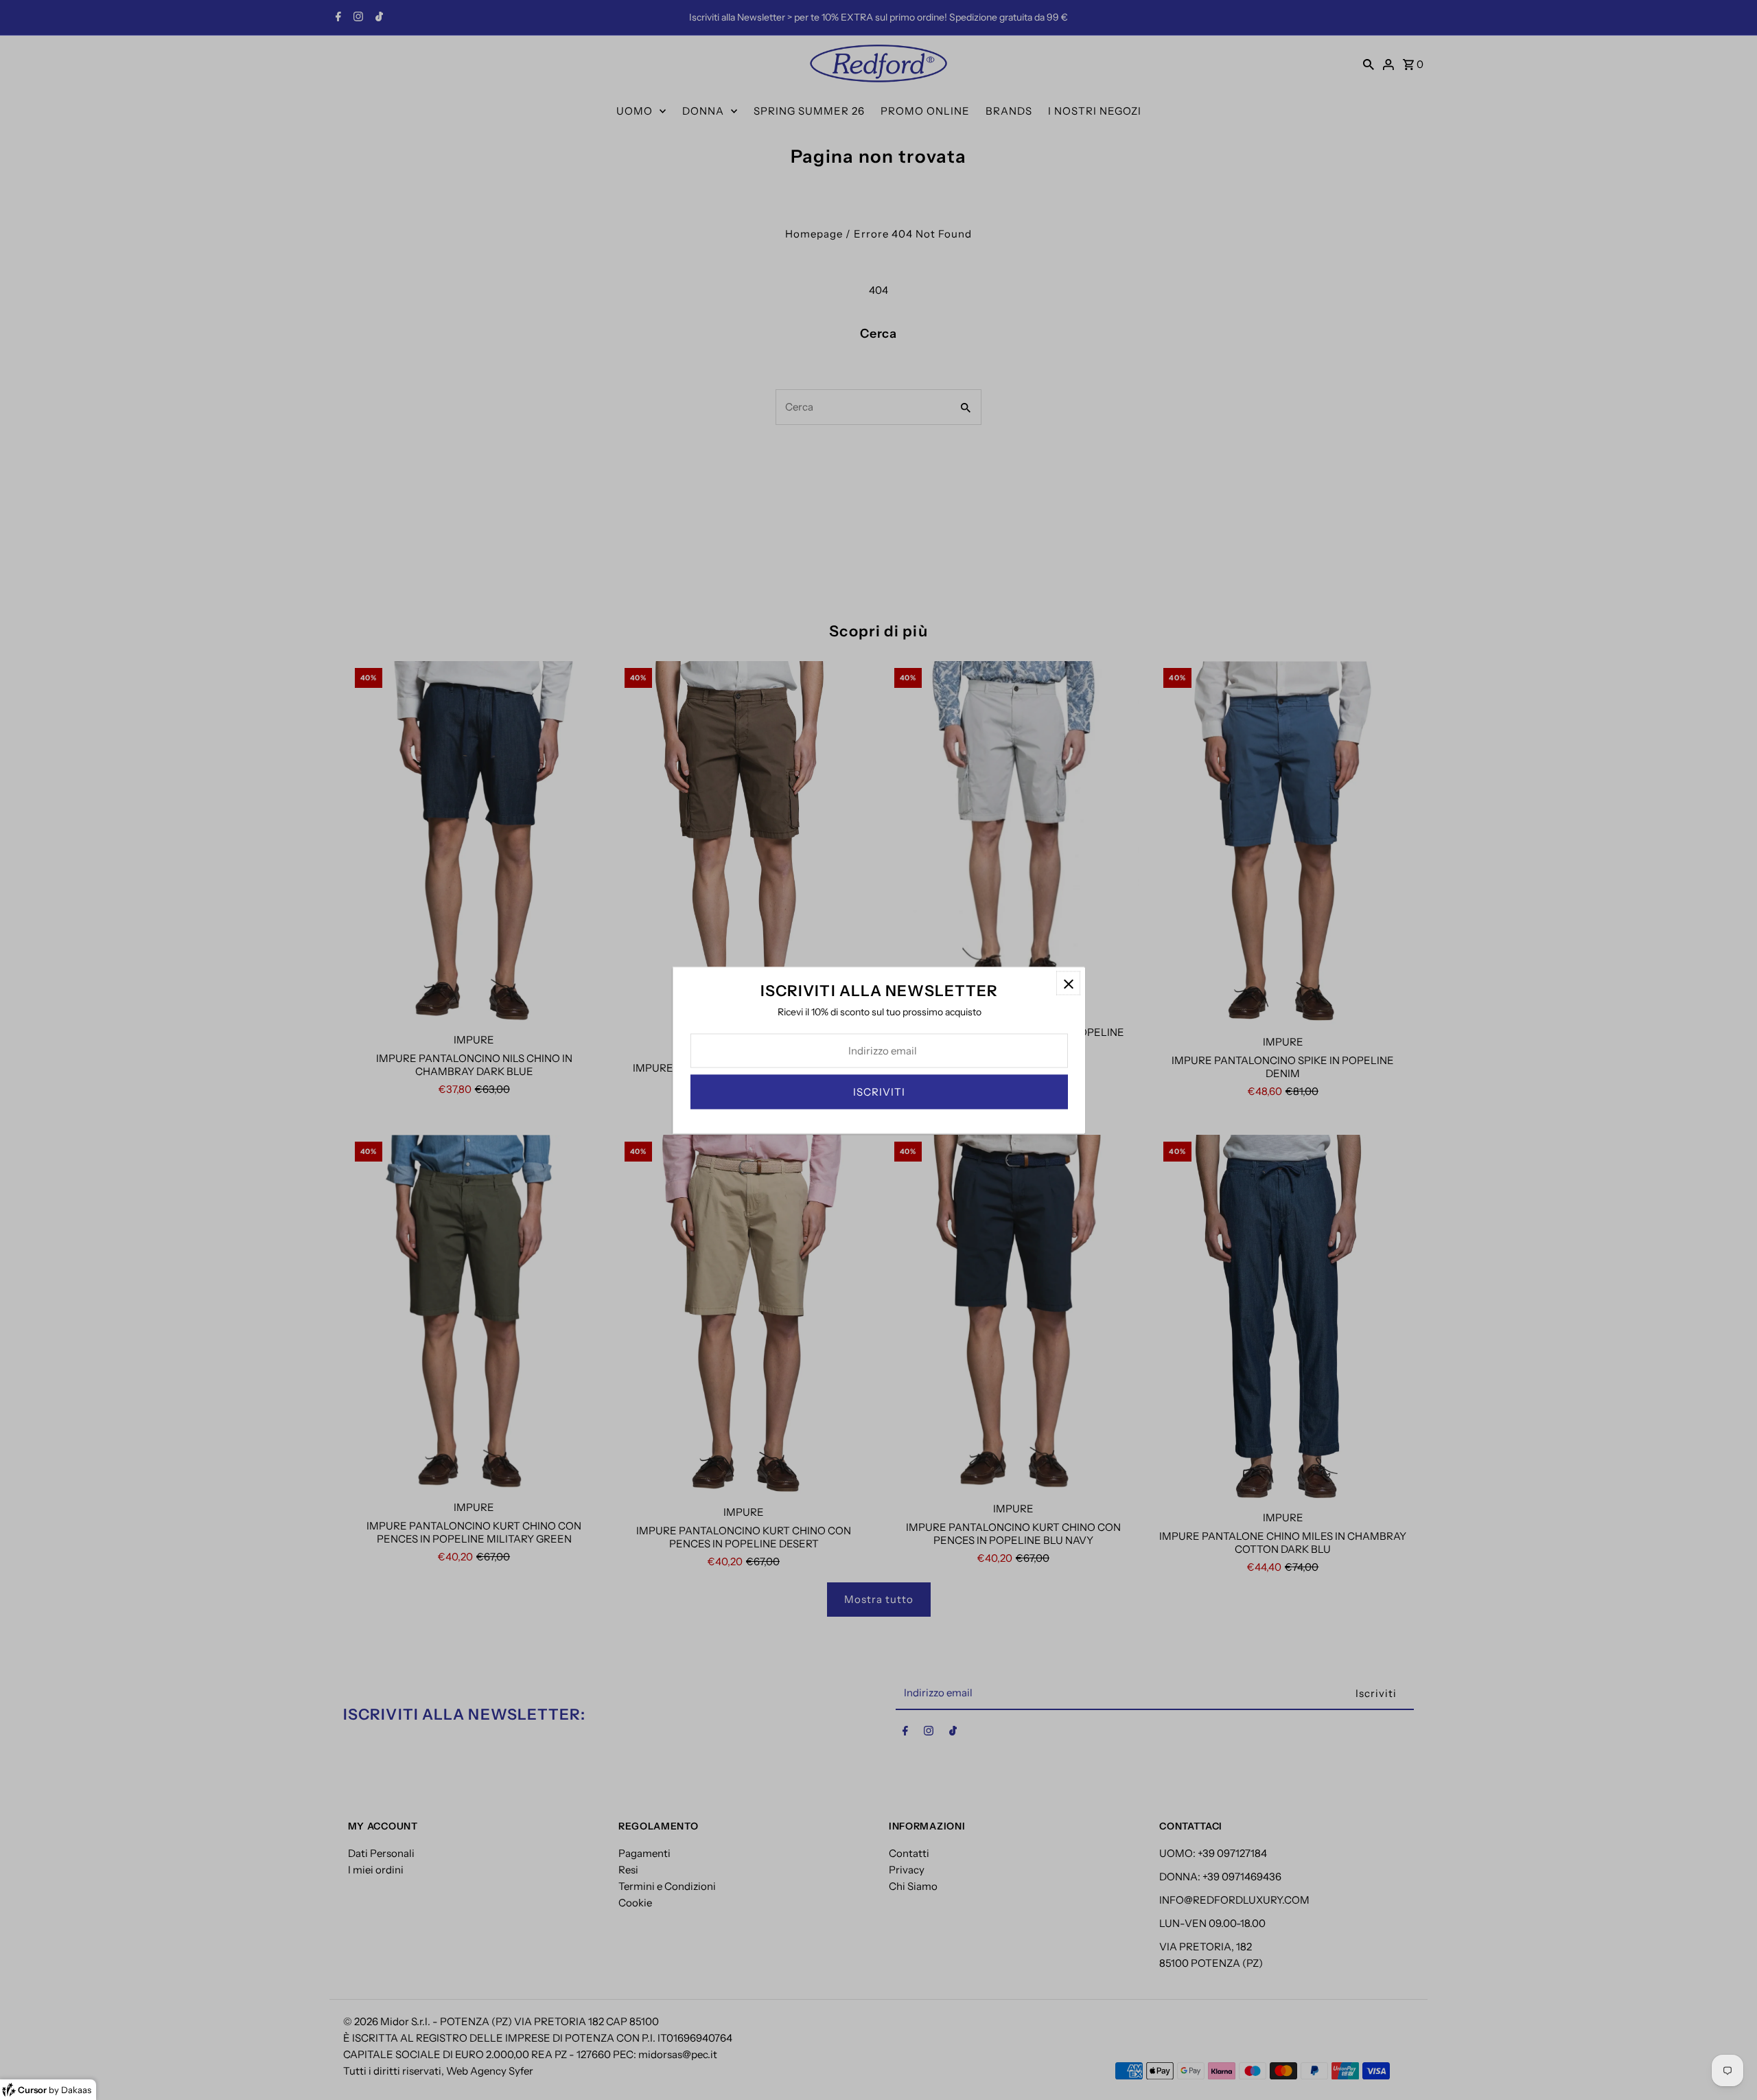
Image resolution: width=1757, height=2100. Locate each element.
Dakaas (76, 2090)
